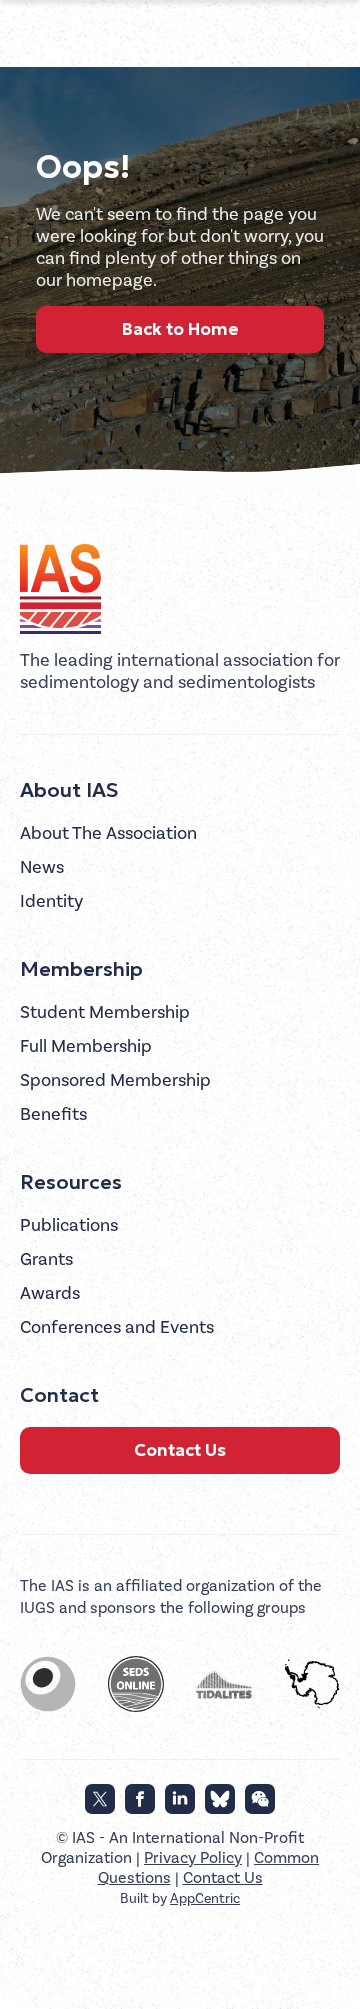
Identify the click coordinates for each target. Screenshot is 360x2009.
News (42, 867)
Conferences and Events (117, 1327)
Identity (51, 901)
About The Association (108, 833)
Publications (69, 1225)
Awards (50, 1293)
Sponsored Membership (115, 1080)
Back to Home (180, 329)
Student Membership (105, 1012)
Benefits (53, 1114)
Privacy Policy (193, 1858)
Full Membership (86, 1046)
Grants (46, 1259)
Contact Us (180, 1450)
